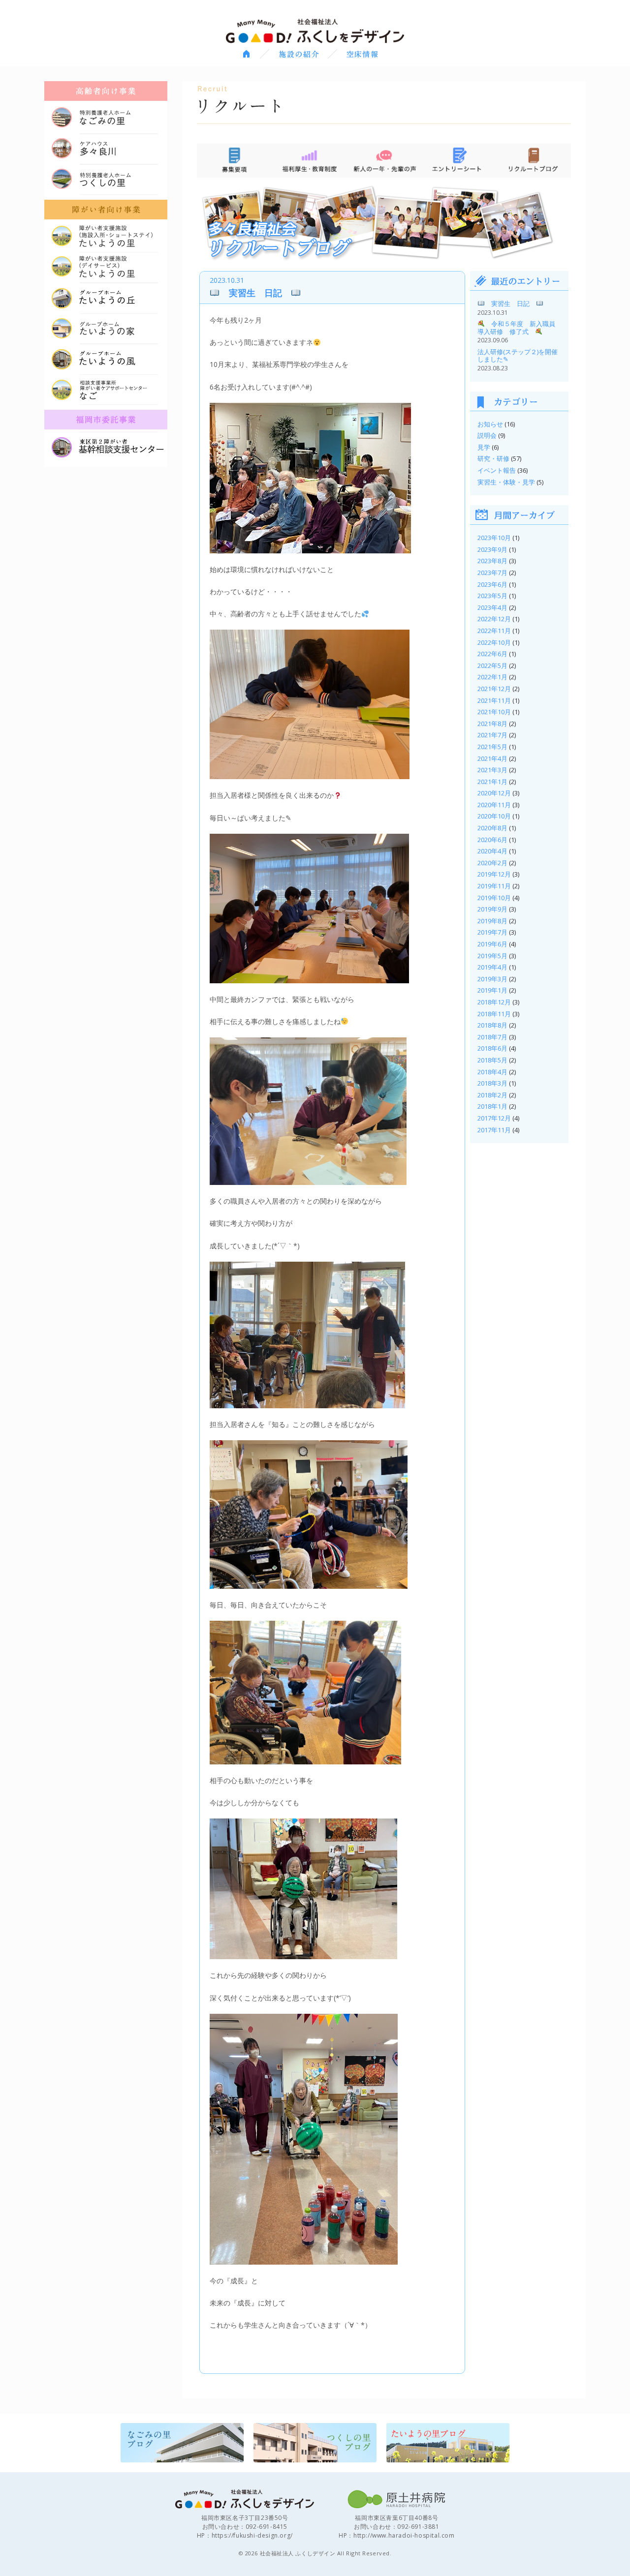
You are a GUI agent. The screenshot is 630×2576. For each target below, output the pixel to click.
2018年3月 (492, 1083)
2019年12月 (494, 874)
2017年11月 (494, 1130)
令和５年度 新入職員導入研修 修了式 (516, 328)
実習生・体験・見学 (506, 482)
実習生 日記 (255, 293)
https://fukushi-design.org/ (252, 2535)
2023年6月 (492, 584)
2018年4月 (492, 1072)
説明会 (487, 435)
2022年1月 (492, 677)
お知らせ (490, 424)
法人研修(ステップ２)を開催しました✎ (518, 356)
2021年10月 (494, 712)
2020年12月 (494, 793)
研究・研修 (493, 458)
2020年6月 (492, 840)
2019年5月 (492, 956)
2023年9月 (492, 549)
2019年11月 (494, 886)
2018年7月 (492, 1037)
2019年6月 (492, 944)
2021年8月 (492, 724)
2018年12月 (494, 1002)
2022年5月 (492, 666)
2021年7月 (492, 735)
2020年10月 (494, 816)
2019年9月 (492, 909)
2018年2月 (492, 1095)
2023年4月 (492, 607)
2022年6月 (492, 654)
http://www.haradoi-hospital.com (404, 2535)
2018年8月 (492, 1025)
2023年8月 (492, 561)
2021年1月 (492, 782)
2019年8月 (492, 921)
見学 (484, 447)
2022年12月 (494, 619)
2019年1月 (492, 990)
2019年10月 (494, 898)
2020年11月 (494, 805)
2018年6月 (492, 1048)
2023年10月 (494, 538)
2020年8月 (492, 828)
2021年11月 (494, 700)
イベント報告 (497, 470)
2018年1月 (492, 1106)
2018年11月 (494, 1014)
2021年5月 (492, 747)
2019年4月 (492, 967)
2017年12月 (494, 1118)
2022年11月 (494, 631)
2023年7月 (492, 573)
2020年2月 (492, 863)
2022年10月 (494, 642)
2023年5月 (492, 596)
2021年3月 (492, 770)
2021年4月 (492, 758)
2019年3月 (492, 979)
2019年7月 (492, 932)
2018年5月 (492, 1060)
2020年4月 (492, 851)
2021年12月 (494, 689)
